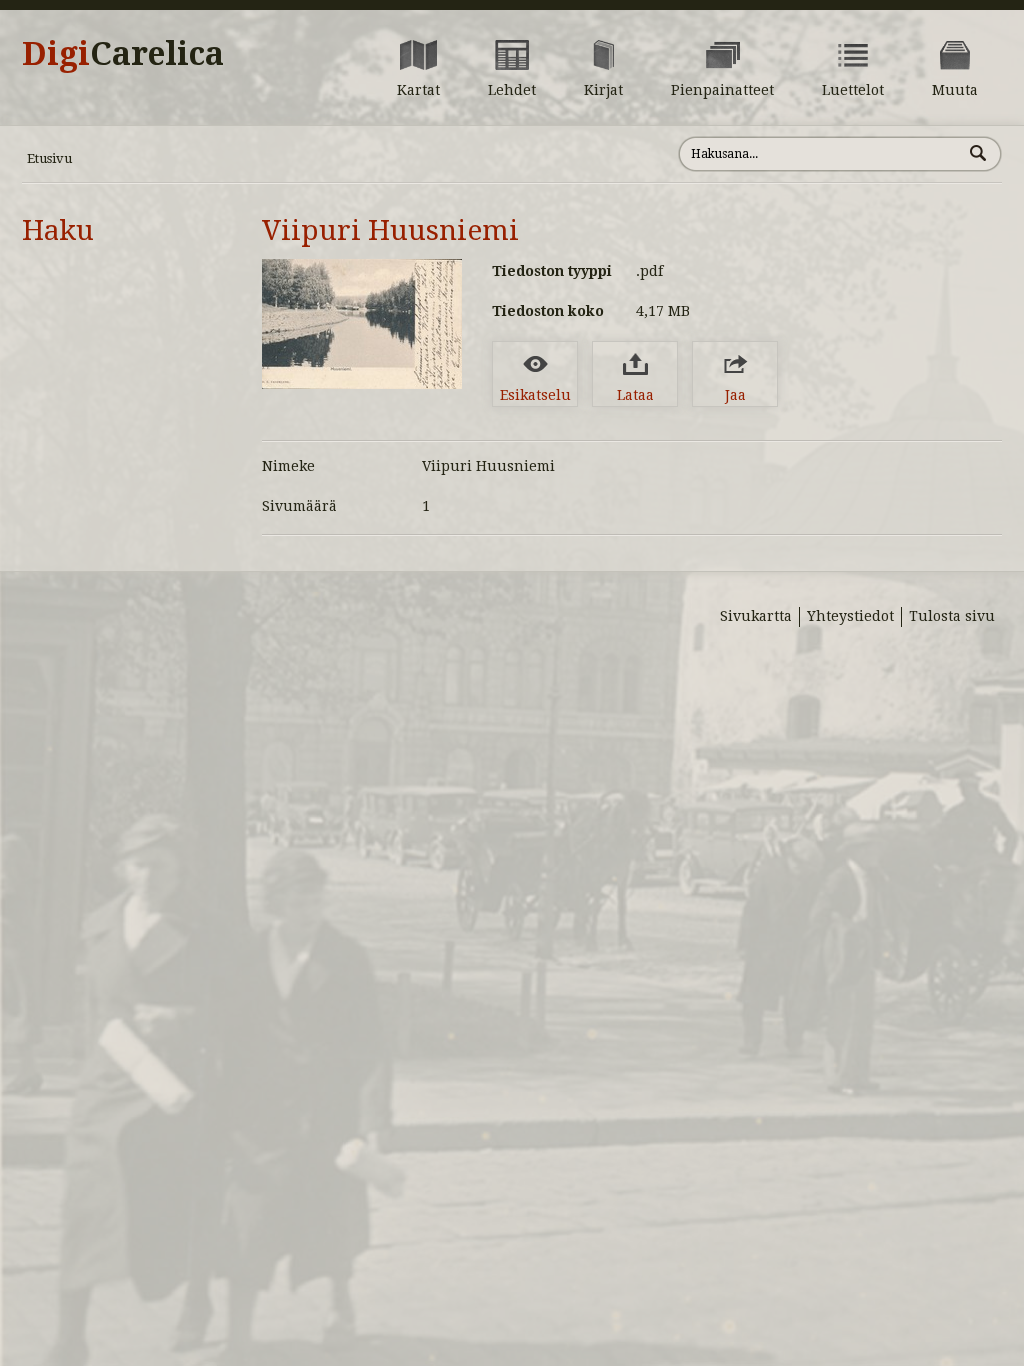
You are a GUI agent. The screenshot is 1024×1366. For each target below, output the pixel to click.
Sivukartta (756, 616)
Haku (58, 230)
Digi (123, 54)
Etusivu (49, 158)
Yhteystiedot (850, 616)
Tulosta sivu (952, 616)
